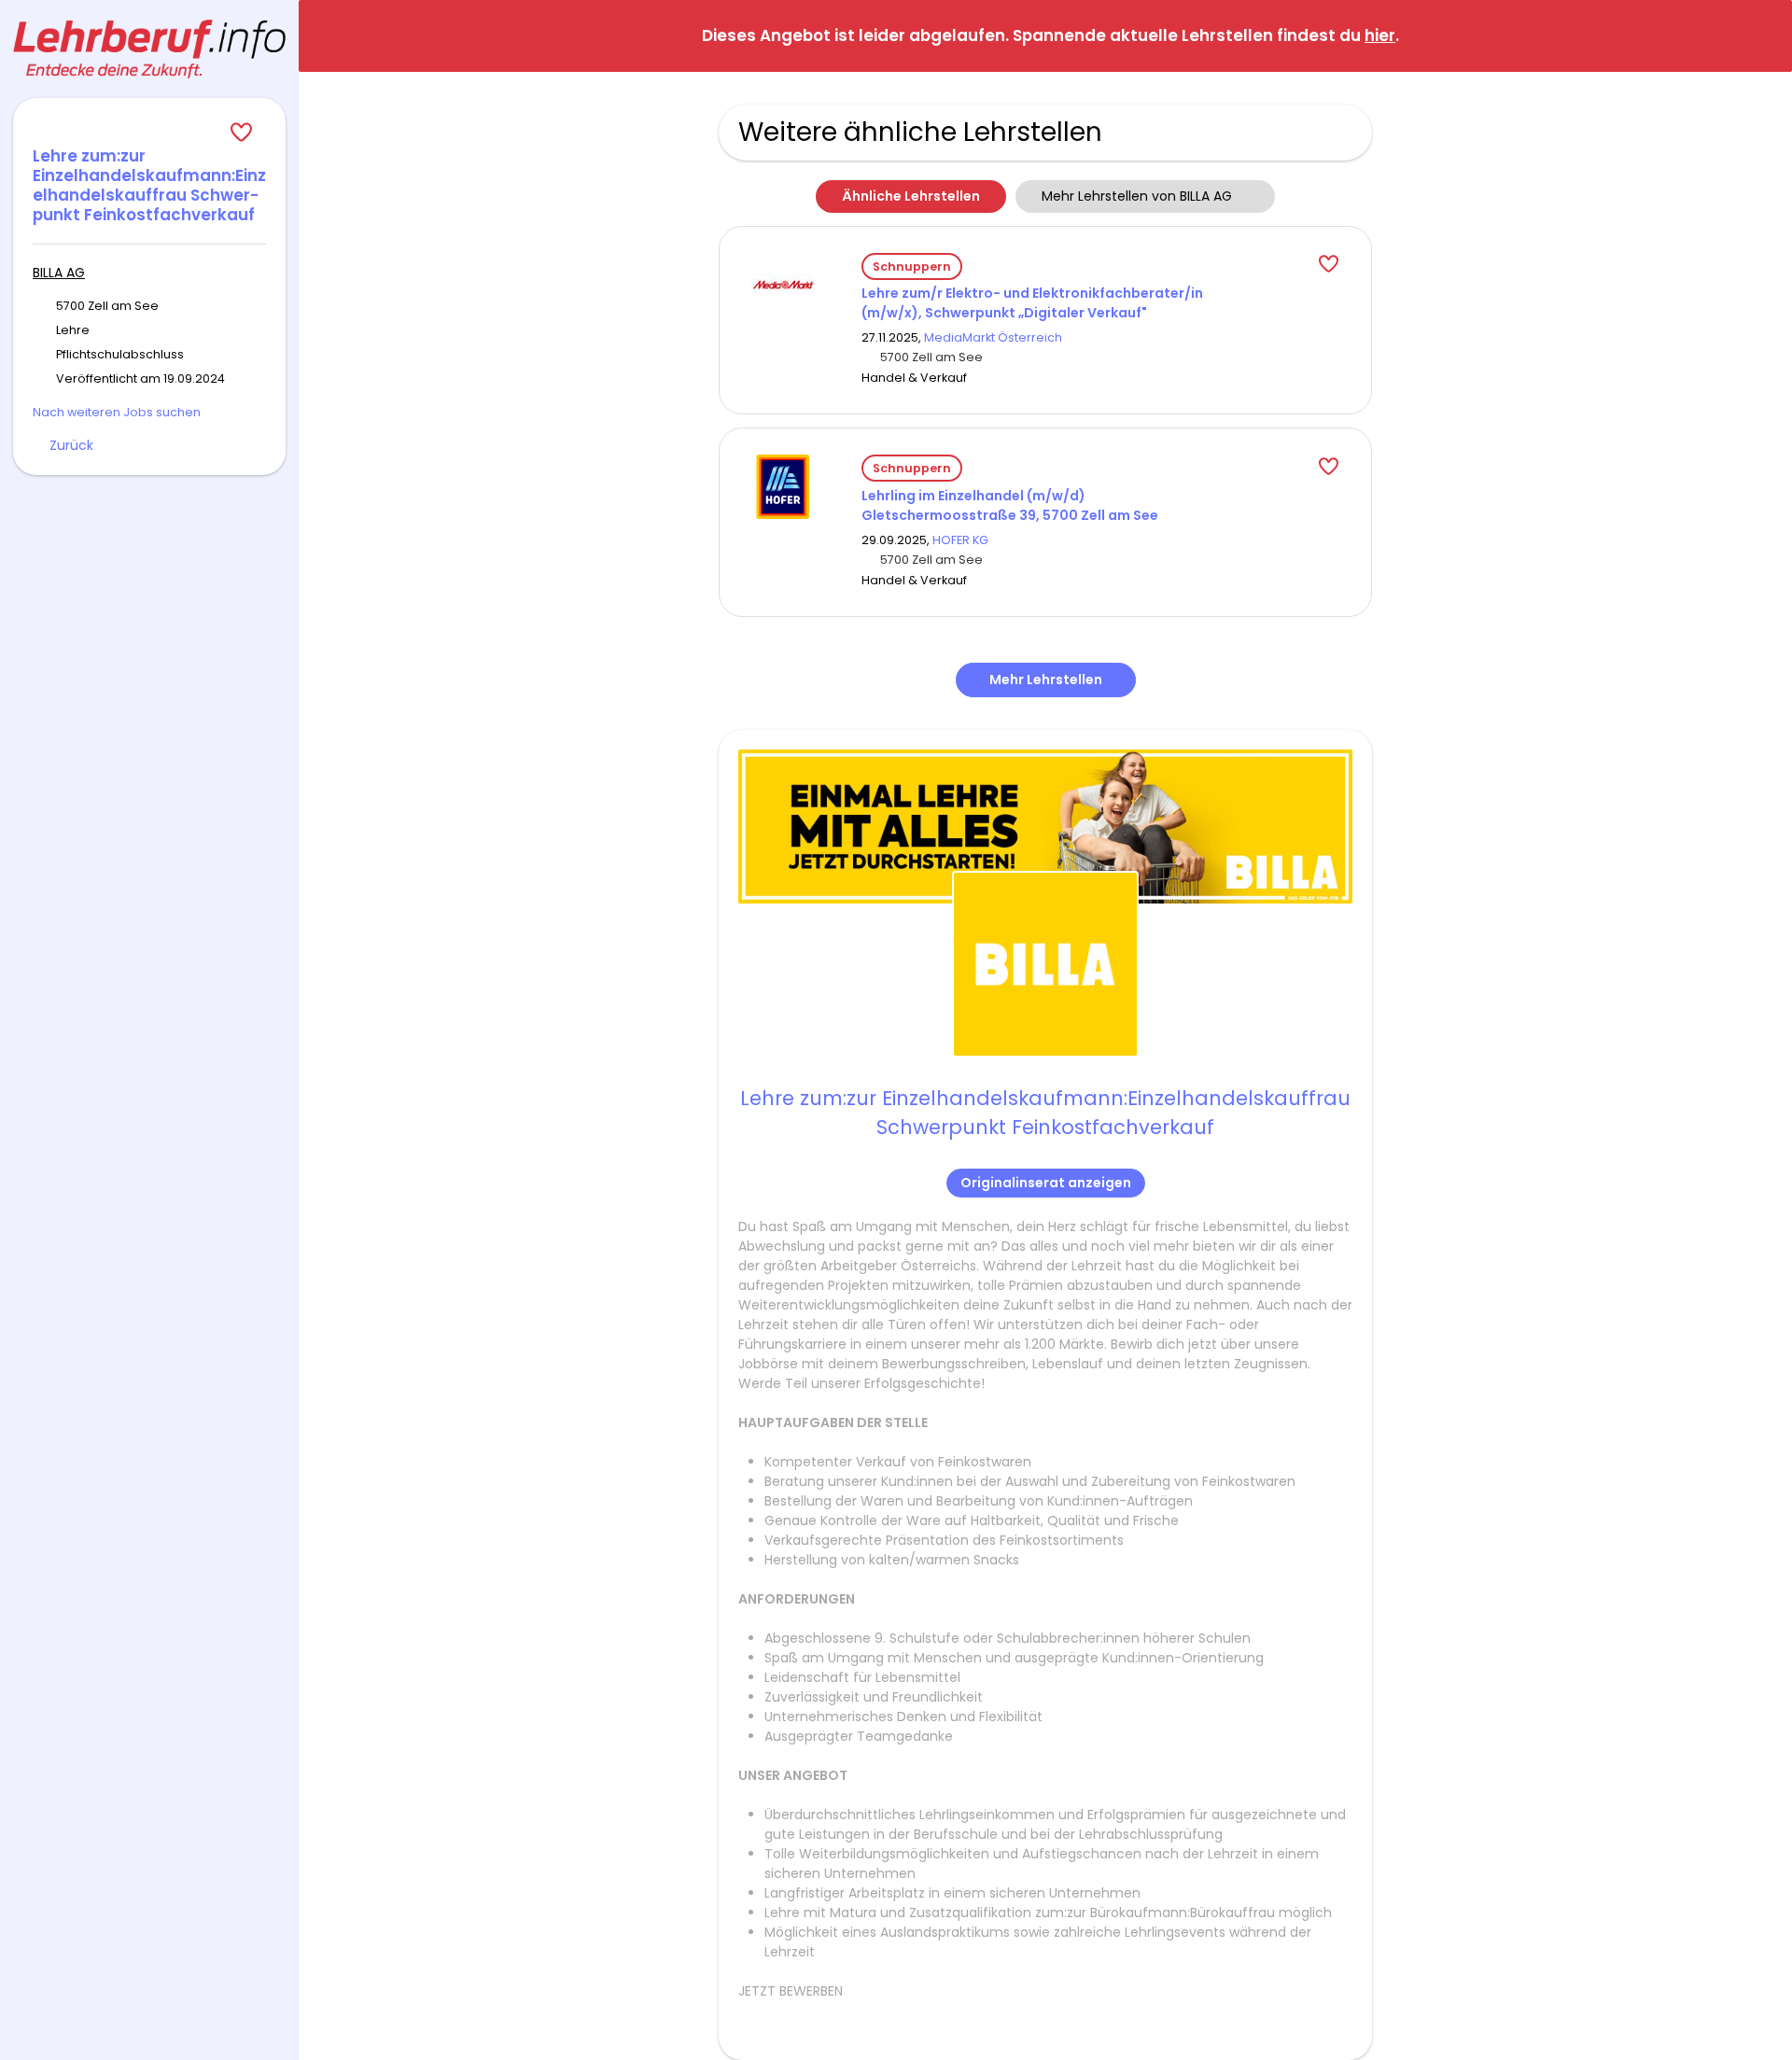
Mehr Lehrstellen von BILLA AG (1137, 196)
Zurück (71, 445)
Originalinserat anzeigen (1046, 1183)
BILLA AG (59, 273)
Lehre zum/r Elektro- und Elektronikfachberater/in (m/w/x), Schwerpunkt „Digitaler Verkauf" (1032, 303)
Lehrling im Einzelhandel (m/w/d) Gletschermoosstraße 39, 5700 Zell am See (1010, 505)
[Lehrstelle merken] (149, 133)
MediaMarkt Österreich (993, 337)
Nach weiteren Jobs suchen (117, 412)
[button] (1763, 35)
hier (1380, 35)
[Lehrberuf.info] (149, 49)
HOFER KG (960, 540)
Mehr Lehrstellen (1046, 680)
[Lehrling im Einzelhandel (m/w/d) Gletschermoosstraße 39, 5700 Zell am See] (783, 485)
